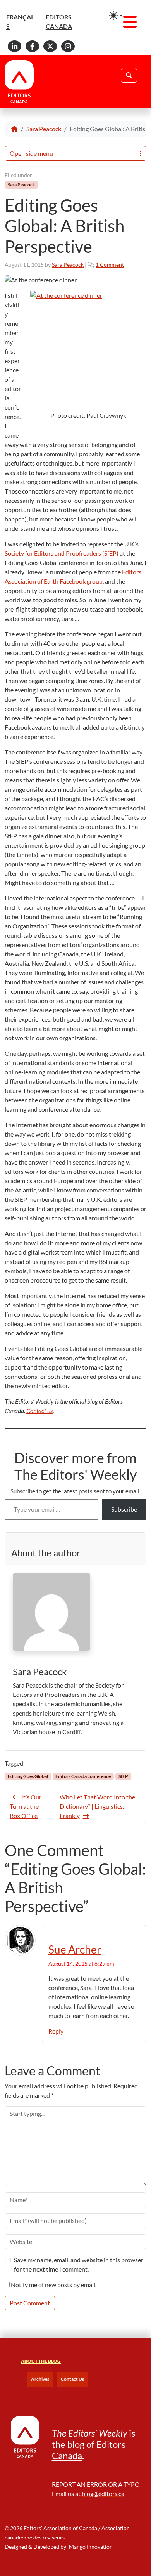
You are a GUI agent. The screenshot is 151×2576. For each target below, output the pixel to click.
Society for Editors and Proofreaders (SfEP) (62, 553)
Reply (56, 2031)
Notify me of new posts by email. (54, 2285)
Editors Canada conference (83, 1776)
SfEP (123, 1776)
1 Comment (110, 265)
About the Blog (41, 2361)
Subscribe (124, 1509)
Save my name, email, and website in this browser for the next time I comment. (79, 2264)
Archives (40, 2379)
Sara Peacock (44, 129)
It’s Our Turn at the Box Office (26, 1806)
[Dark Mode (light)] (116, 16)
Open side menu (31, 153)
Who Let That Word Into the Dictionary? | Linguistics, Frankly (97, 1806)
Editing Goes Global (28, 1776)
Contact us (39, 1411)
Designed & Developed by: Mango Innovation (59, 2547)
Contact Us (72, 2379)
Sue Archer (75, 1949)
